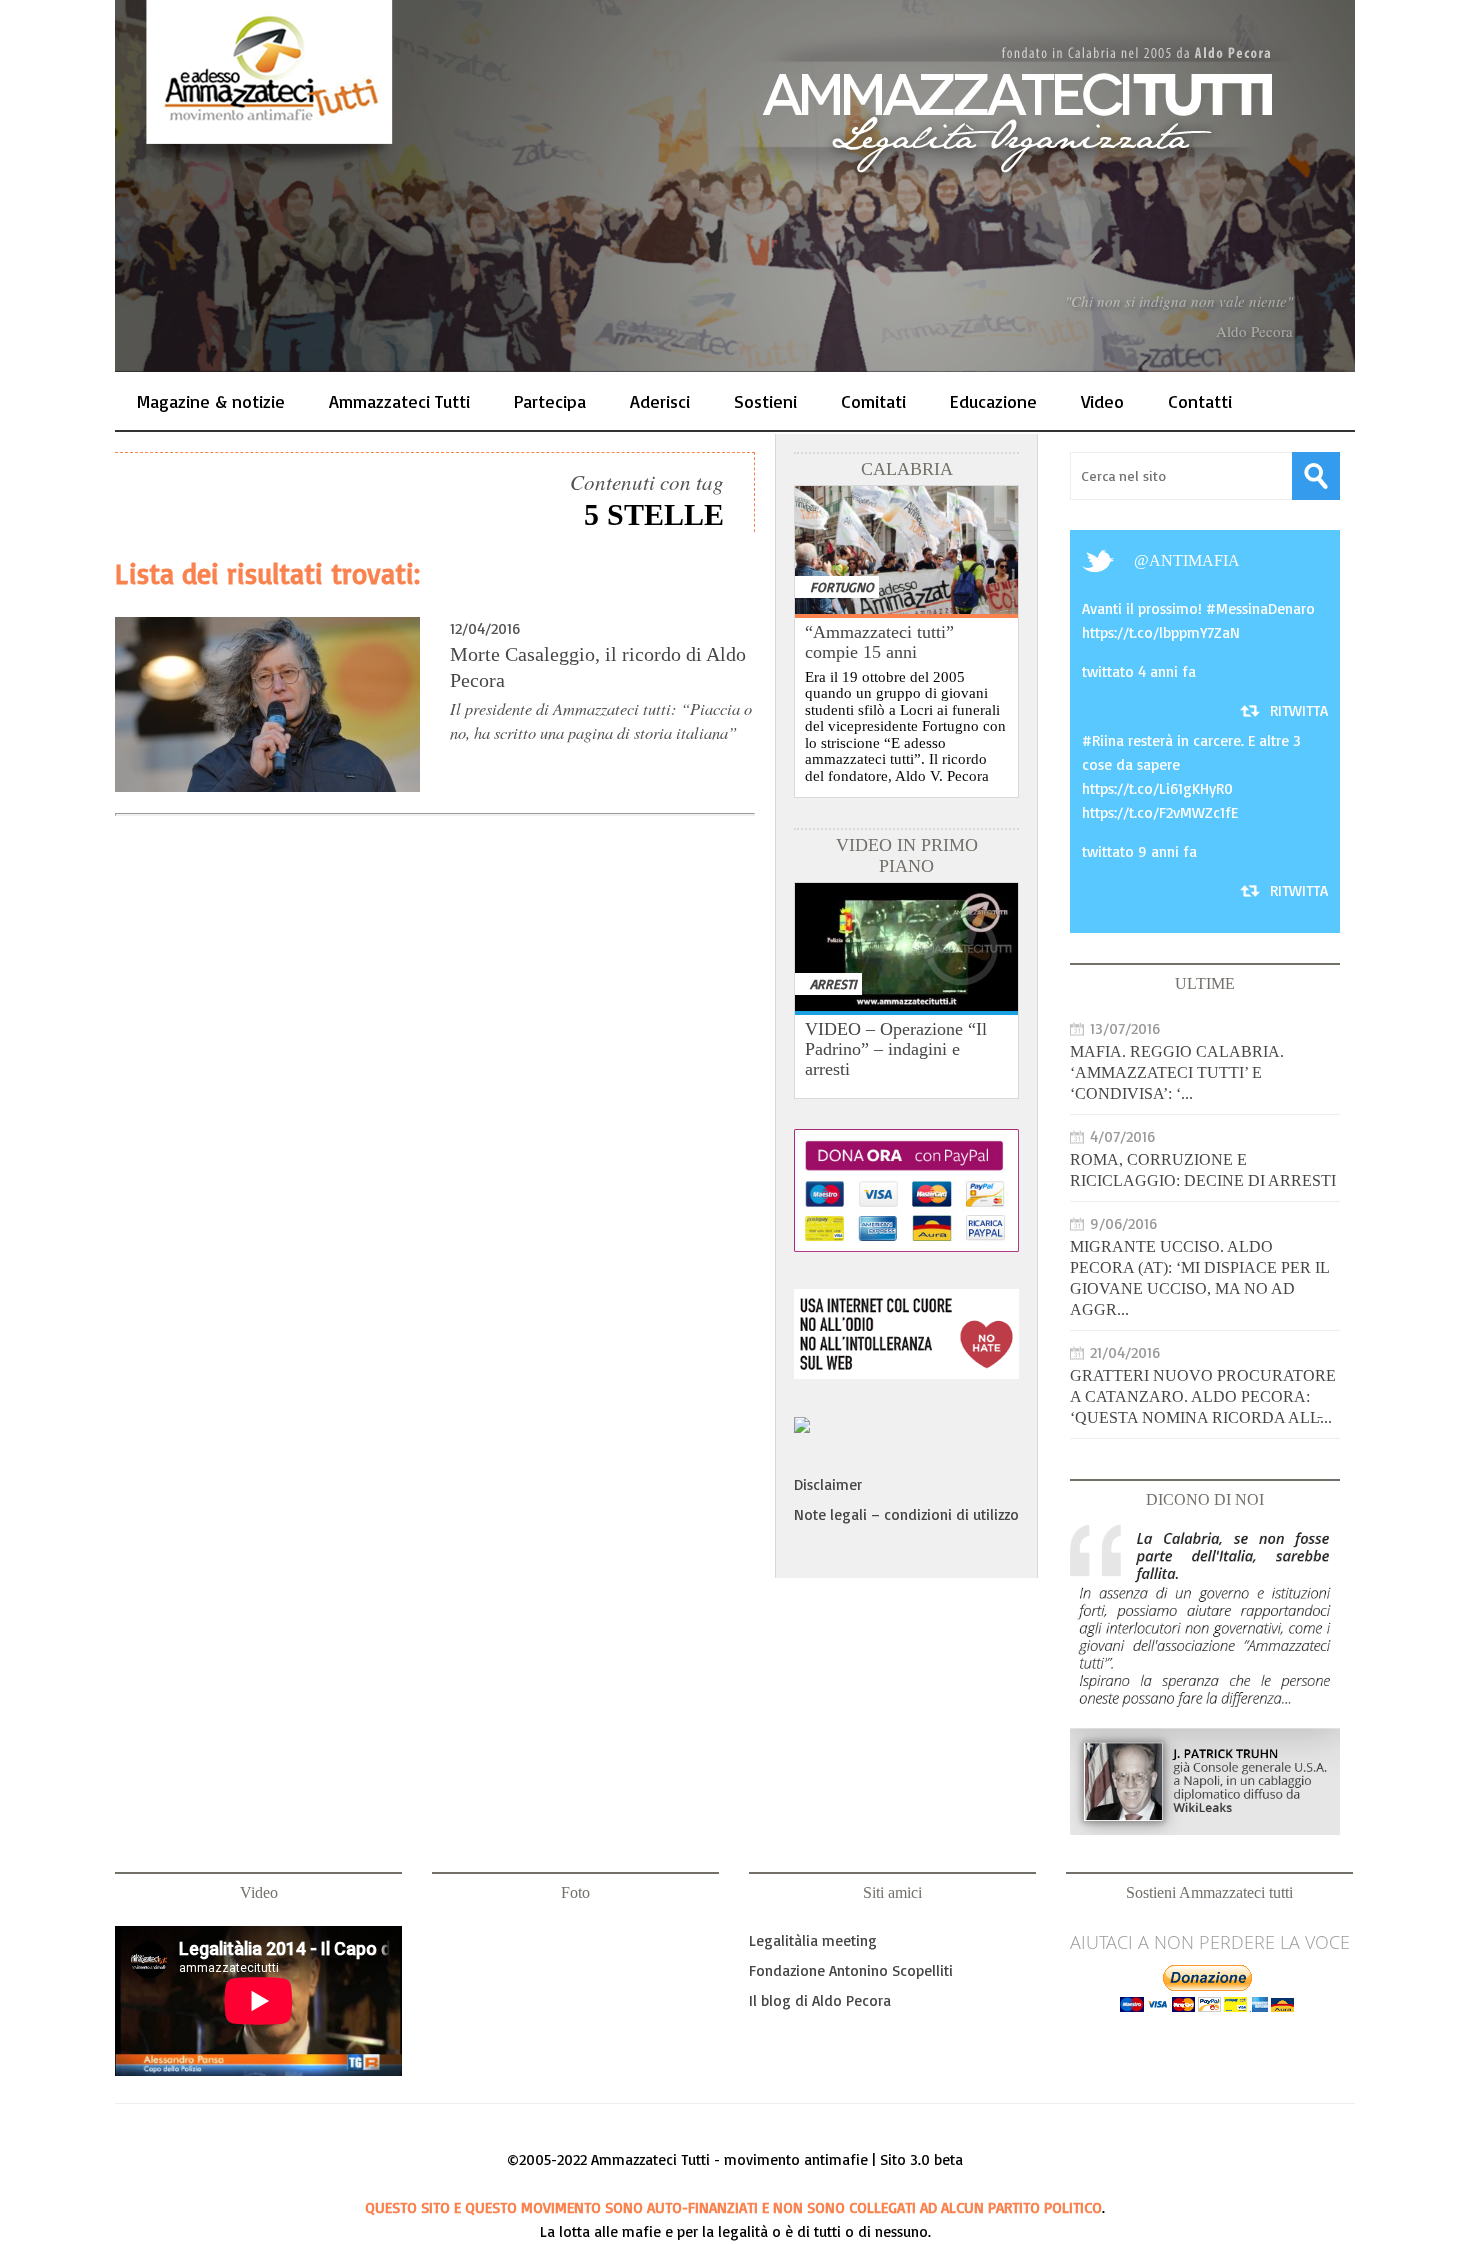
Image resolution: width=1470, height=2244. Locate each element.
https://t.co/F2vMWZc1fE (1160, 812)
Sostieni (765, 401)
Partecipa (550, 401)
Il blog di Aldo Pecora (820, 2000)
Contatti (1200, 401)
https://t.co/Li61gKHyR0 (1157, 788)
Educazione (993, 401)
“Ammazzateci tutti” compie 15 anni (879, 642)
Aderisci (660, 401)
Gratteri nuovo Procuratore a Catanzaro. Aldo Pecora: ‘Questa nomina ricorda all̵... (1203, 1396)
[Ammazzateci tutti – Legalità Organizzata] (735, 186)
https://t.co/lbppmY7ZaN (1161, 632)
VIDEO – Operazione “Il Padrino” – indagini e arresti (896, 1049)
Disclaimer (828, 1484)
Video (1102, 401)
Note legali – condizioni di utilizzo (906, 1514)
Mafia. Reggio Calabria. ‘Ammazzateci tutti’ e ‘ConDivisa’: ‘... (1177, 1072)
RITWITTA (1299, 710)
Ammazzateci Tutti (399, 401)
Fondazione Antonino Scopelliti (851, 1970)
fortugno (842, 586)
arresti (833, 983)
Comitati (873, 401)
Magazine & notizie (211, 401)
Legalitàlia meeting (813, 1940)
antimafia (1194, 560)
